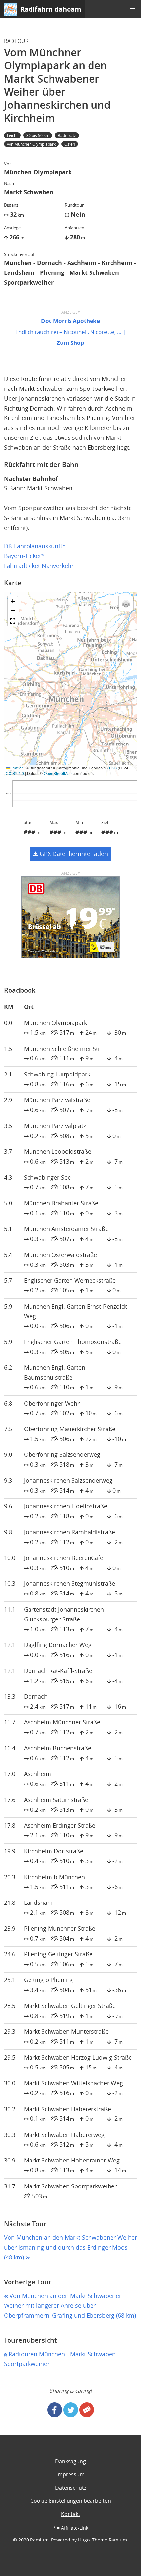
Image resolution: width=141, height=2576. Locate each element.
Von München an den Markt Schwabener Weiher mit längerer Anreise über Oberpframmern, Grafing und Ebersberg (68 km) (70, 2306)
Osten (70, 144)
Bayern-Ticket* (24, 556)
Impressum (70, 2474)
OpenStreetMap (58, 773)
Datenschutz (71, 2488)
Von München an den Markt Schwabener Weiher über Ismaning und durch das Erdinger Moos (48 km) (70, 2247)
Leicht (12, 135)
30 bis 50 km (38, 135)
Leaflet (16, 768)
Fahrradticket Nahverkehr (39, 566)
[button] (132, 9)
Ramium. (118, 2540)
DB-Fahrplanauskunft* (35, 546)
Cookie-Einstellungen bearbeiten (71, 2501)
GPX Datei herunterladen (73, 854)
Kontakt (71, 2514)
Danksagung (70, 2461)
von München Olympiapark (31, 144)
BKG (113, 768)
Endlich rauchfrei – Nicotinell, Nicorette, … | (70, 332)
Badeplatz (67, 135)
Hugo (84, 2540)
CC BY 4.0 (15, 773)
